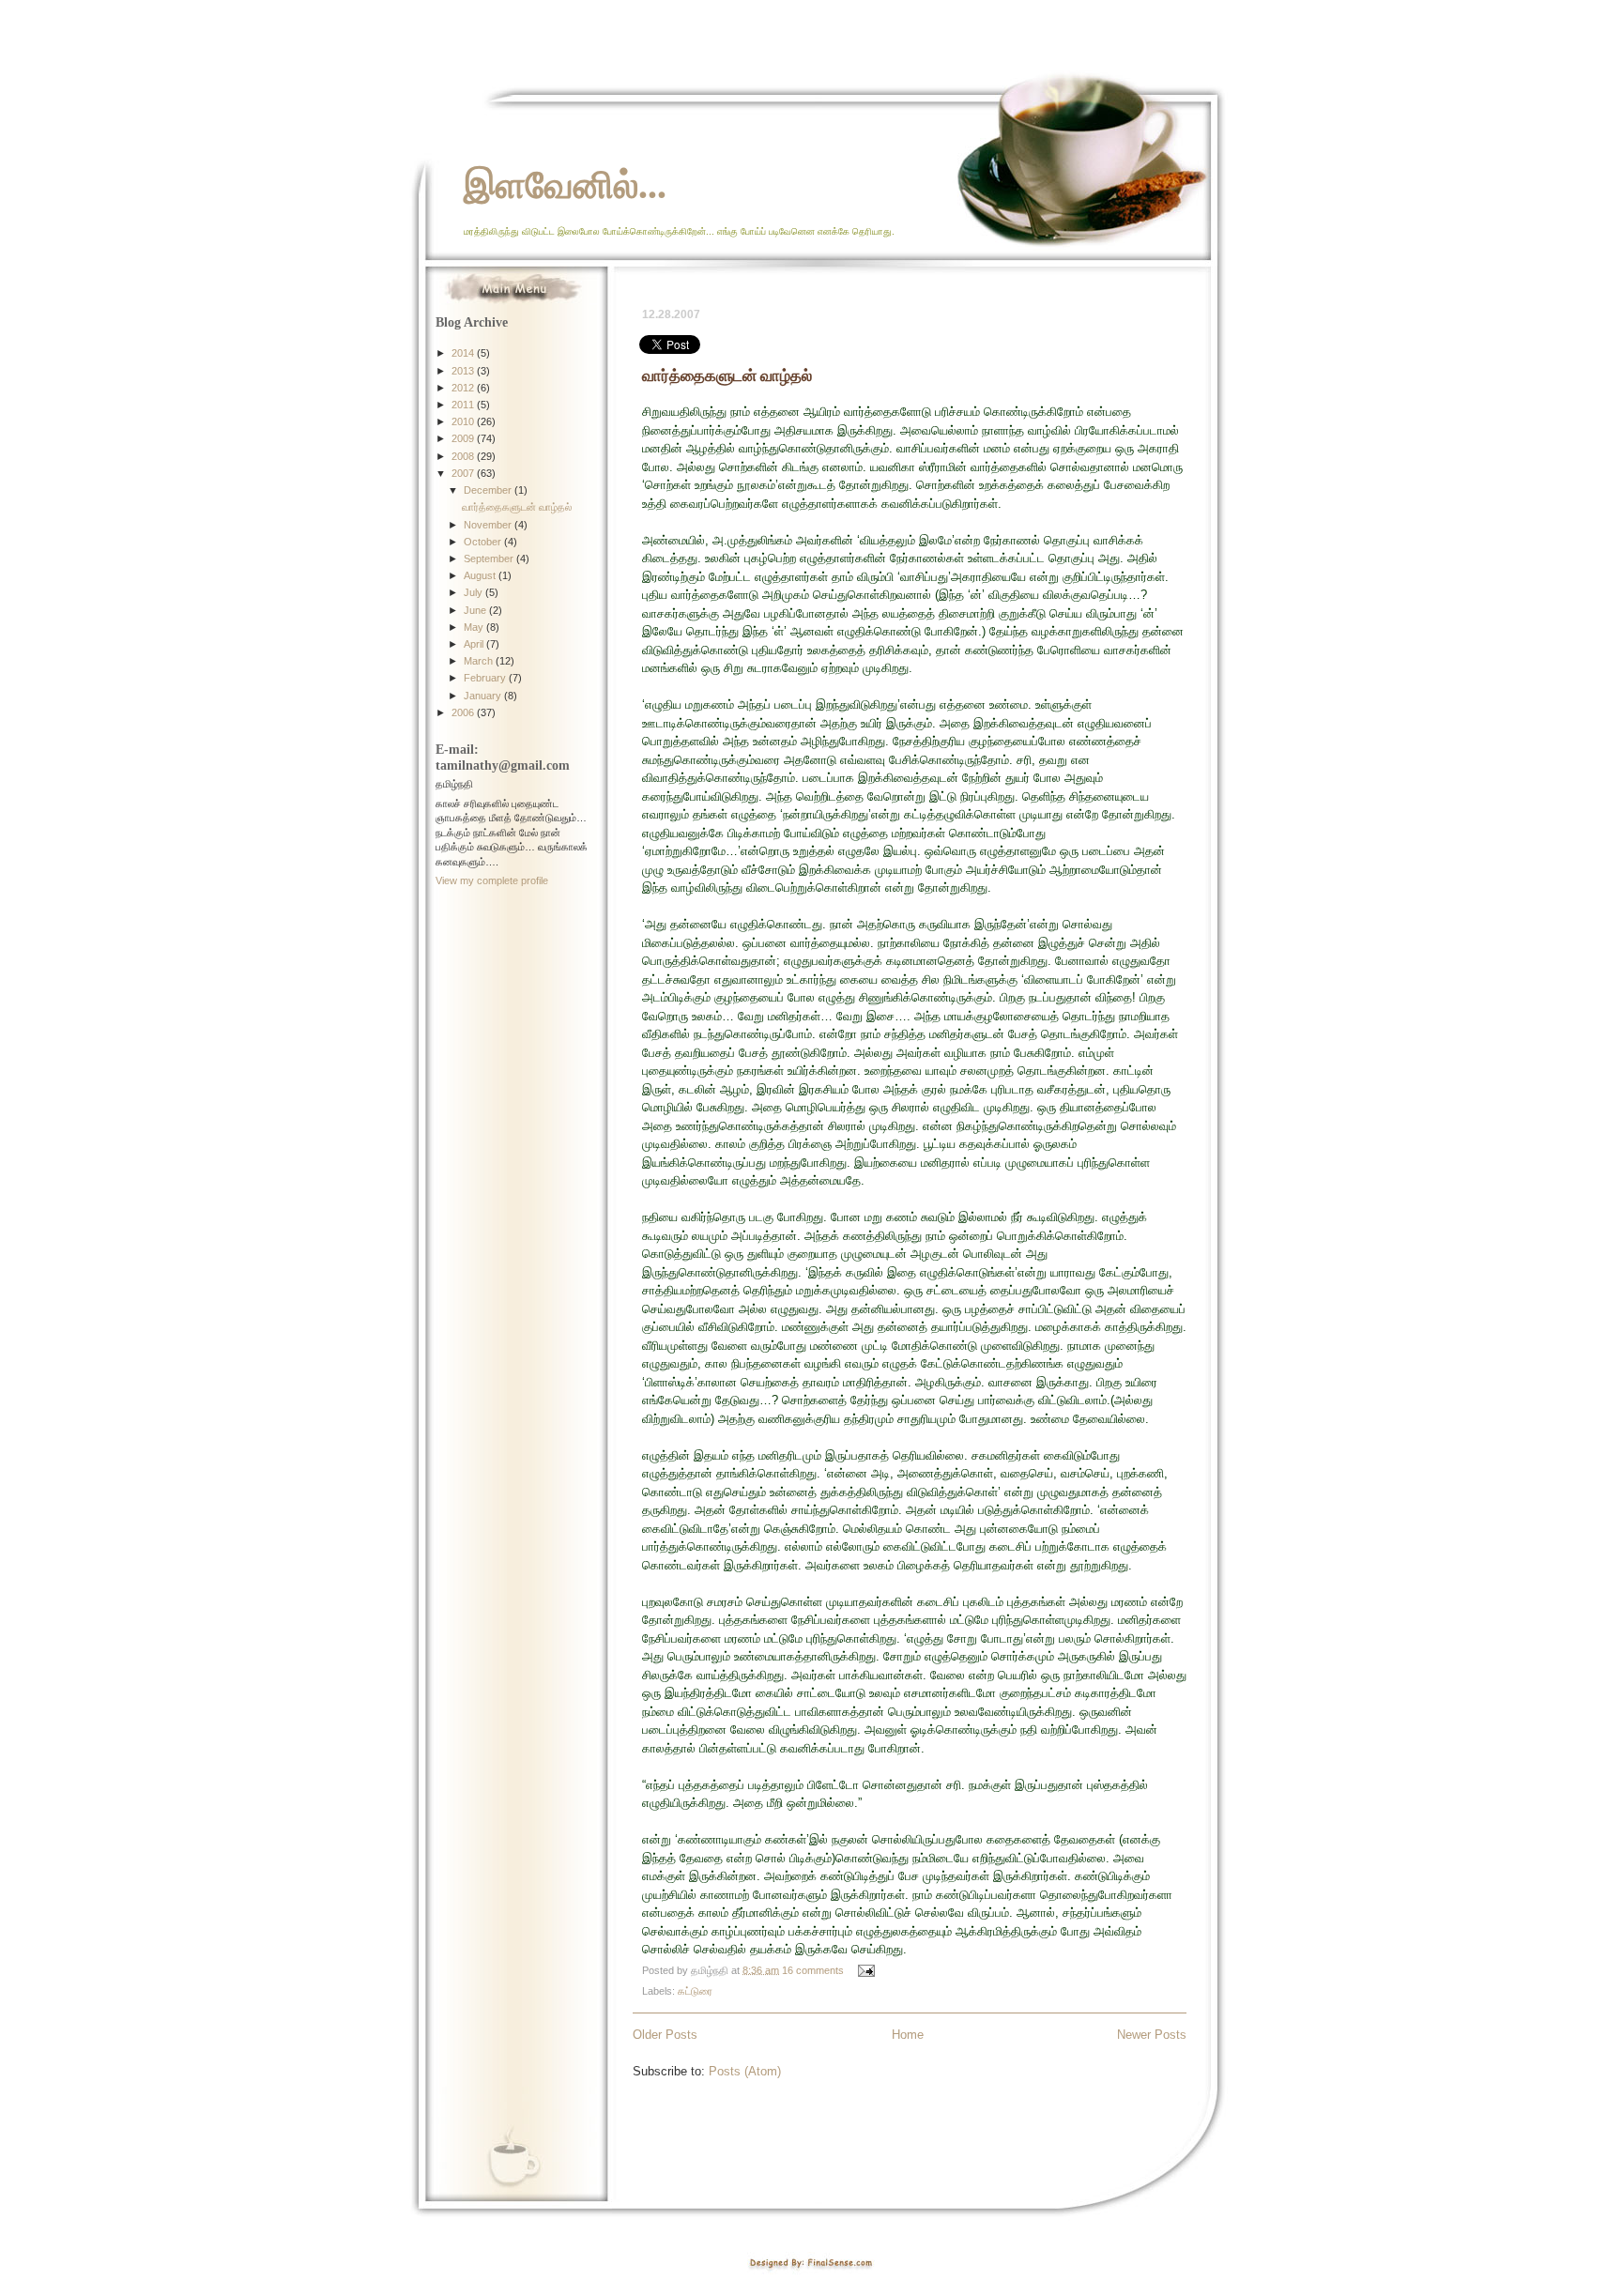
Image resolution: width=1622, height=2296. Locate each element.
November (489, 525)
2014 (464, 353)
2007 (464, 473)
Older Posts (665, 2035)
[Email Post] (864, 1969)
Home (908, 2035)
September (490, 559)
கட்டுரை (695, 1991)
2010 (464, 421)
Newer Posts (1152, 2035)
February (486, 678)
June (476, 610)
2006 (464, 712)
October (484, 542)
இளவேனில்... (565, 184)
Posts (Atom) (745, 2071)
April (475, 644)
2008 (464, 456)
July (474, 592)
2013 (464, 371)
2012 (464, 388)
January (484, 696)
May (475, 627)
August (481, 575)
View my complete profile (492, 880)
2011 (464, 405)
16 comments (813, 1969)
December (489, 490)
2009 (464, 438)
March (480, 661)
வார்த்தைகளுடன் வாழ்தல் (727, 375)
